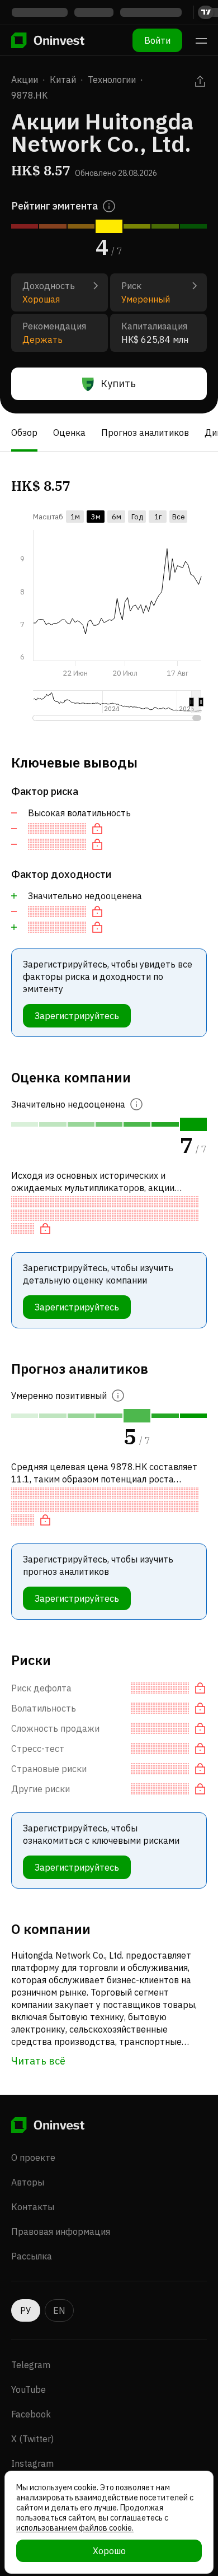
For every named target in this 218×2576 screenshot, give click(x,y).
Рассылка (32, 2256)
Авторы (28, 2182)
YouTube (29, 2389)
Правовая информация (61, 2231)
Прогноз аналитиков (145, 433)
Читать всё (38, 2061)
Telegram (31, 2365)
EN (59, 2310)
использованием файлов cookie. (75, 2528)
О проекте (33, 2157)
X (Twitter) (32, 2439)
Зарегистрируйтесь (77, 1016)
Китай (63, 80)
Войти (157, 40)
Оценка (69, 433)
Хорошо (109, 2551)
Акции (25, 80)
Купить (118, 383)
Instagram (32, 2463)
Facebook (31, 2414)
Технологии (112, 80)
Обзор (24, 433)
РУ (26, 2310)
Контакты (33, 2207)
